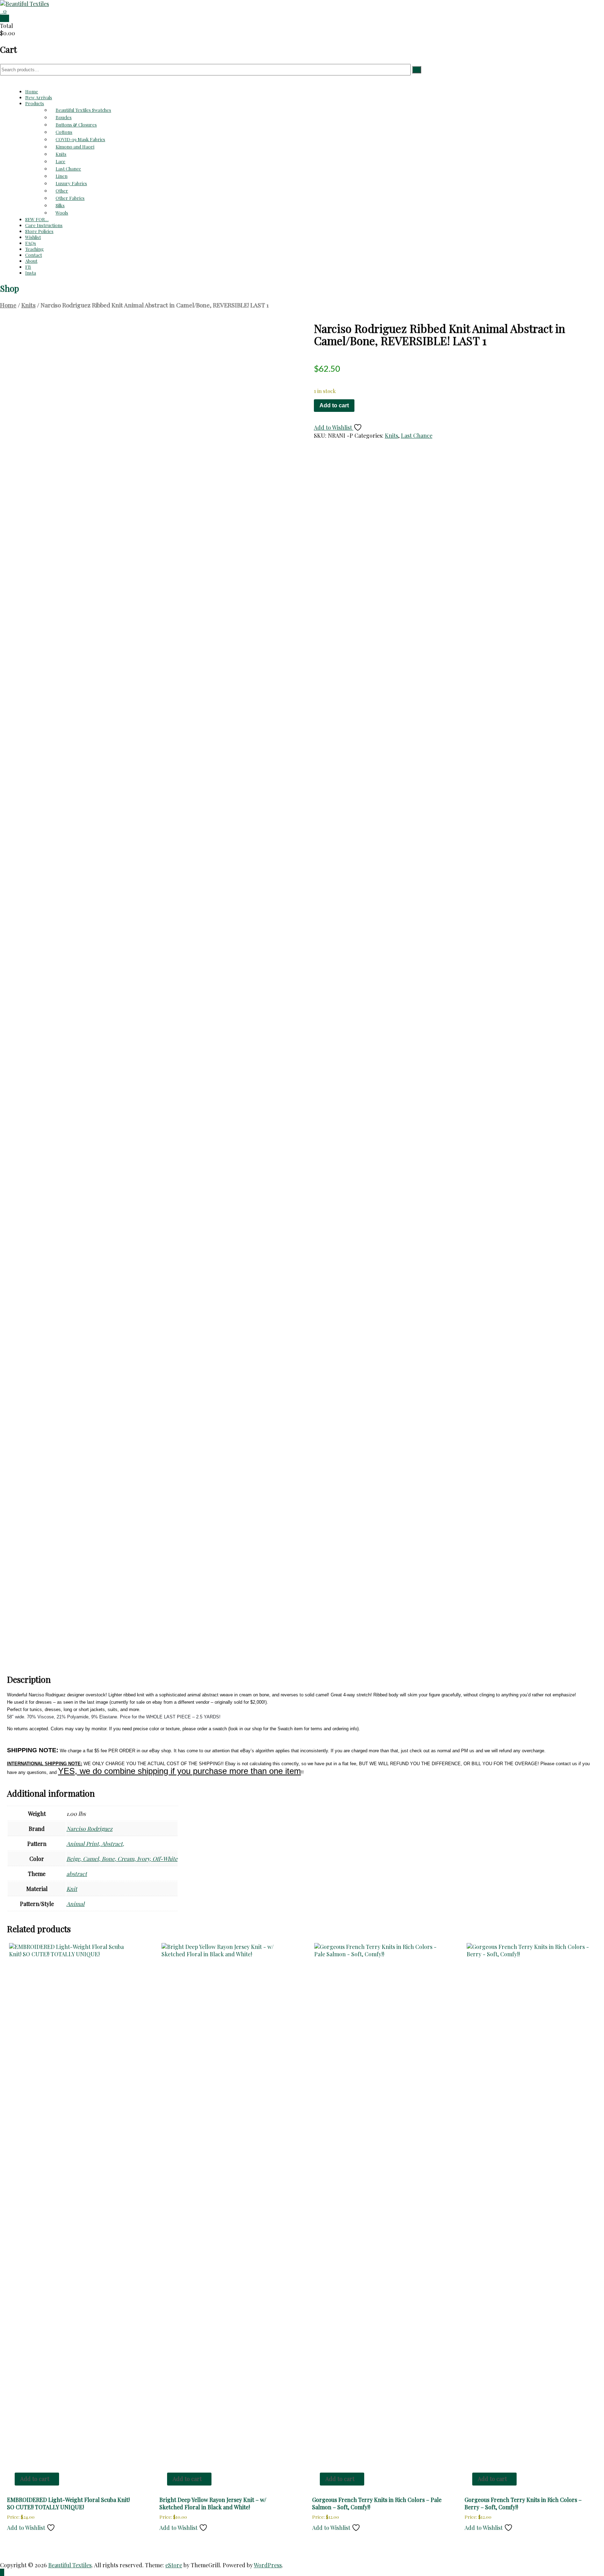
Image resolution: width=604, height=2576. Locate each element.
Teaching (34, 249)
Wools (62, 213)
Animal (75, 1904)
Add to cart (334, 405)
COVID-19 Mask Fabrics (80, 139)
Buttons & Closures (76, 125)
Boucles (64, 117)
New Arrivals (39, 97)
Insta (31, 273)
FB (28, 267)
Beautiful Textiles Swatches (83, 110)
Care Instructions (44, 225)
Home (32, 91)
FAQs (31, 243)
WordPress (268, 2565)
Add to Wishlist (334, 427)
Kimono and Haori (75, 147)
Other (62, 191)
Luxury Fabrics (71, 183)
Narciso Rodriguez (89, 1829)
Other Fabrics (70, 198)
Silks (60, 205)
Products (35, 103)
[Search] (417, 70)
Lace (60, 161)
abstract (77, 1874)
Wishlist (33, 237)
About (31, 261)
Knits (61, 154)
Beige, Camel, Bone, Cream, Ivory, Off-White (122, 1859)
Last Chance (68, 169)
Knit (72, 1889)
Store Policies (39, 231)
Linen (62, 176)
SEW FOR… (37, 219)
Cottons (64, 132)
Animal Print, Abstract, (95, 1844)
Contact (34, 255)
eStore (174, 2565)
